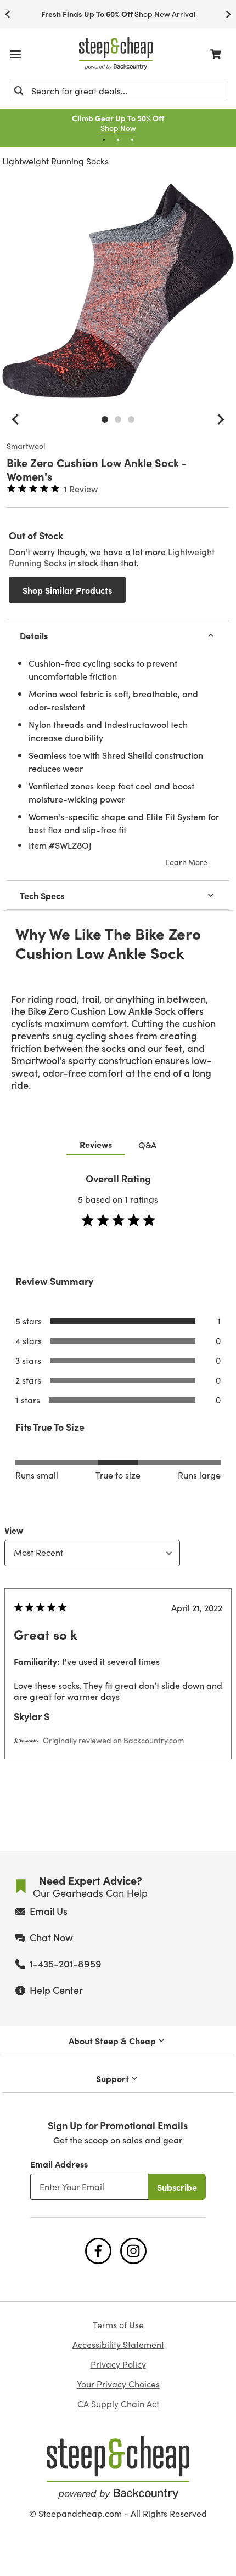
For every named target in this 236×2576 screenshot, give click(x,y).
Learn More (187, 862)
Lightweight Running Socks (55, 161)
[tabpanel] (118, 1488)
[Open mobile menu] (15, 54)
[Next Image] (221, 419)
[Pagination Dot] (104, 140)
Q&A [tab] (147, 1145)
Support (113, 2078)
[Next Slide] (228, 14)
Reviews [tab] (96, 1144)
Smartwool (26, 446)
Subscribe (177, 2187)
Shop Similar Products (67, 590)
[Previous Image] (15, 419)
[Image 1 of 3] (105, 419)
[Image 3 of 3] (131, 419)
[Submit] (19, 90)
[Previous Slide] (8, 14)
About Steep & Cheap (112, 2040)
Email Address (59, 2164)
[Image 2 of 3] (118, 419)
